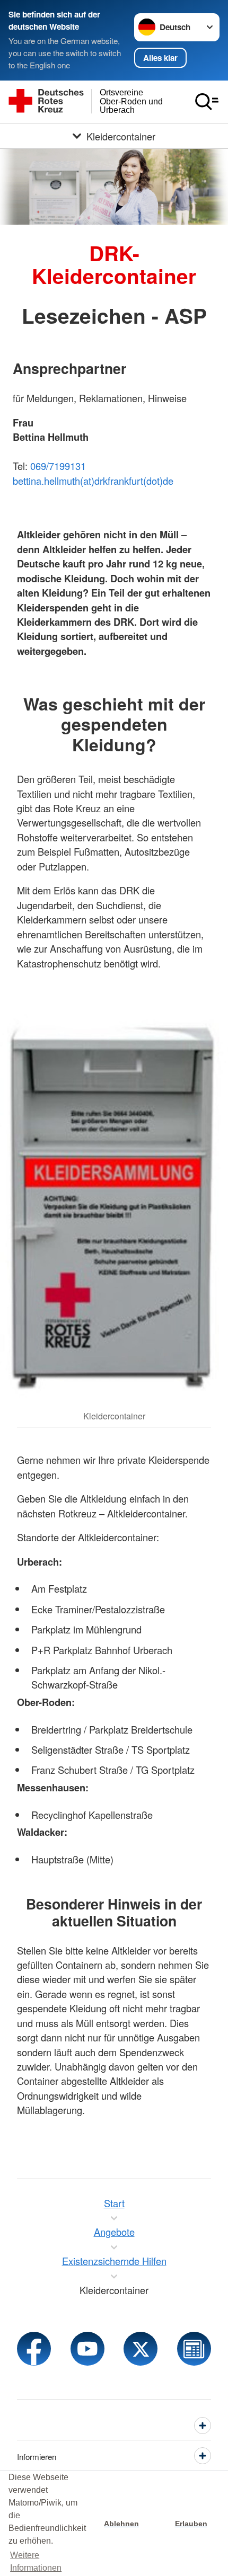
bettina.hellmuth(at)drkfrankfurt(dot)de (93, 481)
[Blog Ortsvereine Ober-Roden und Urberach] (194, 2349)
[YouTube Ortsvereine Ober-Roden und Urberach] (87, 2349)
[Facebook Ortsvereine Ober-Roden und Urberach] (34, 2349)
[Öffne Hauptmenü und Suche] (207, 102)
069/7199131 (58, 466)
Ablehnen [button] (121, 2524)
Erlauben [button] (191, 2524)
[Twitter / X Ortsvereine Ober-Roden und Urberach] (141, 2349)
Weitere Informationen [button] (36, 2561)
